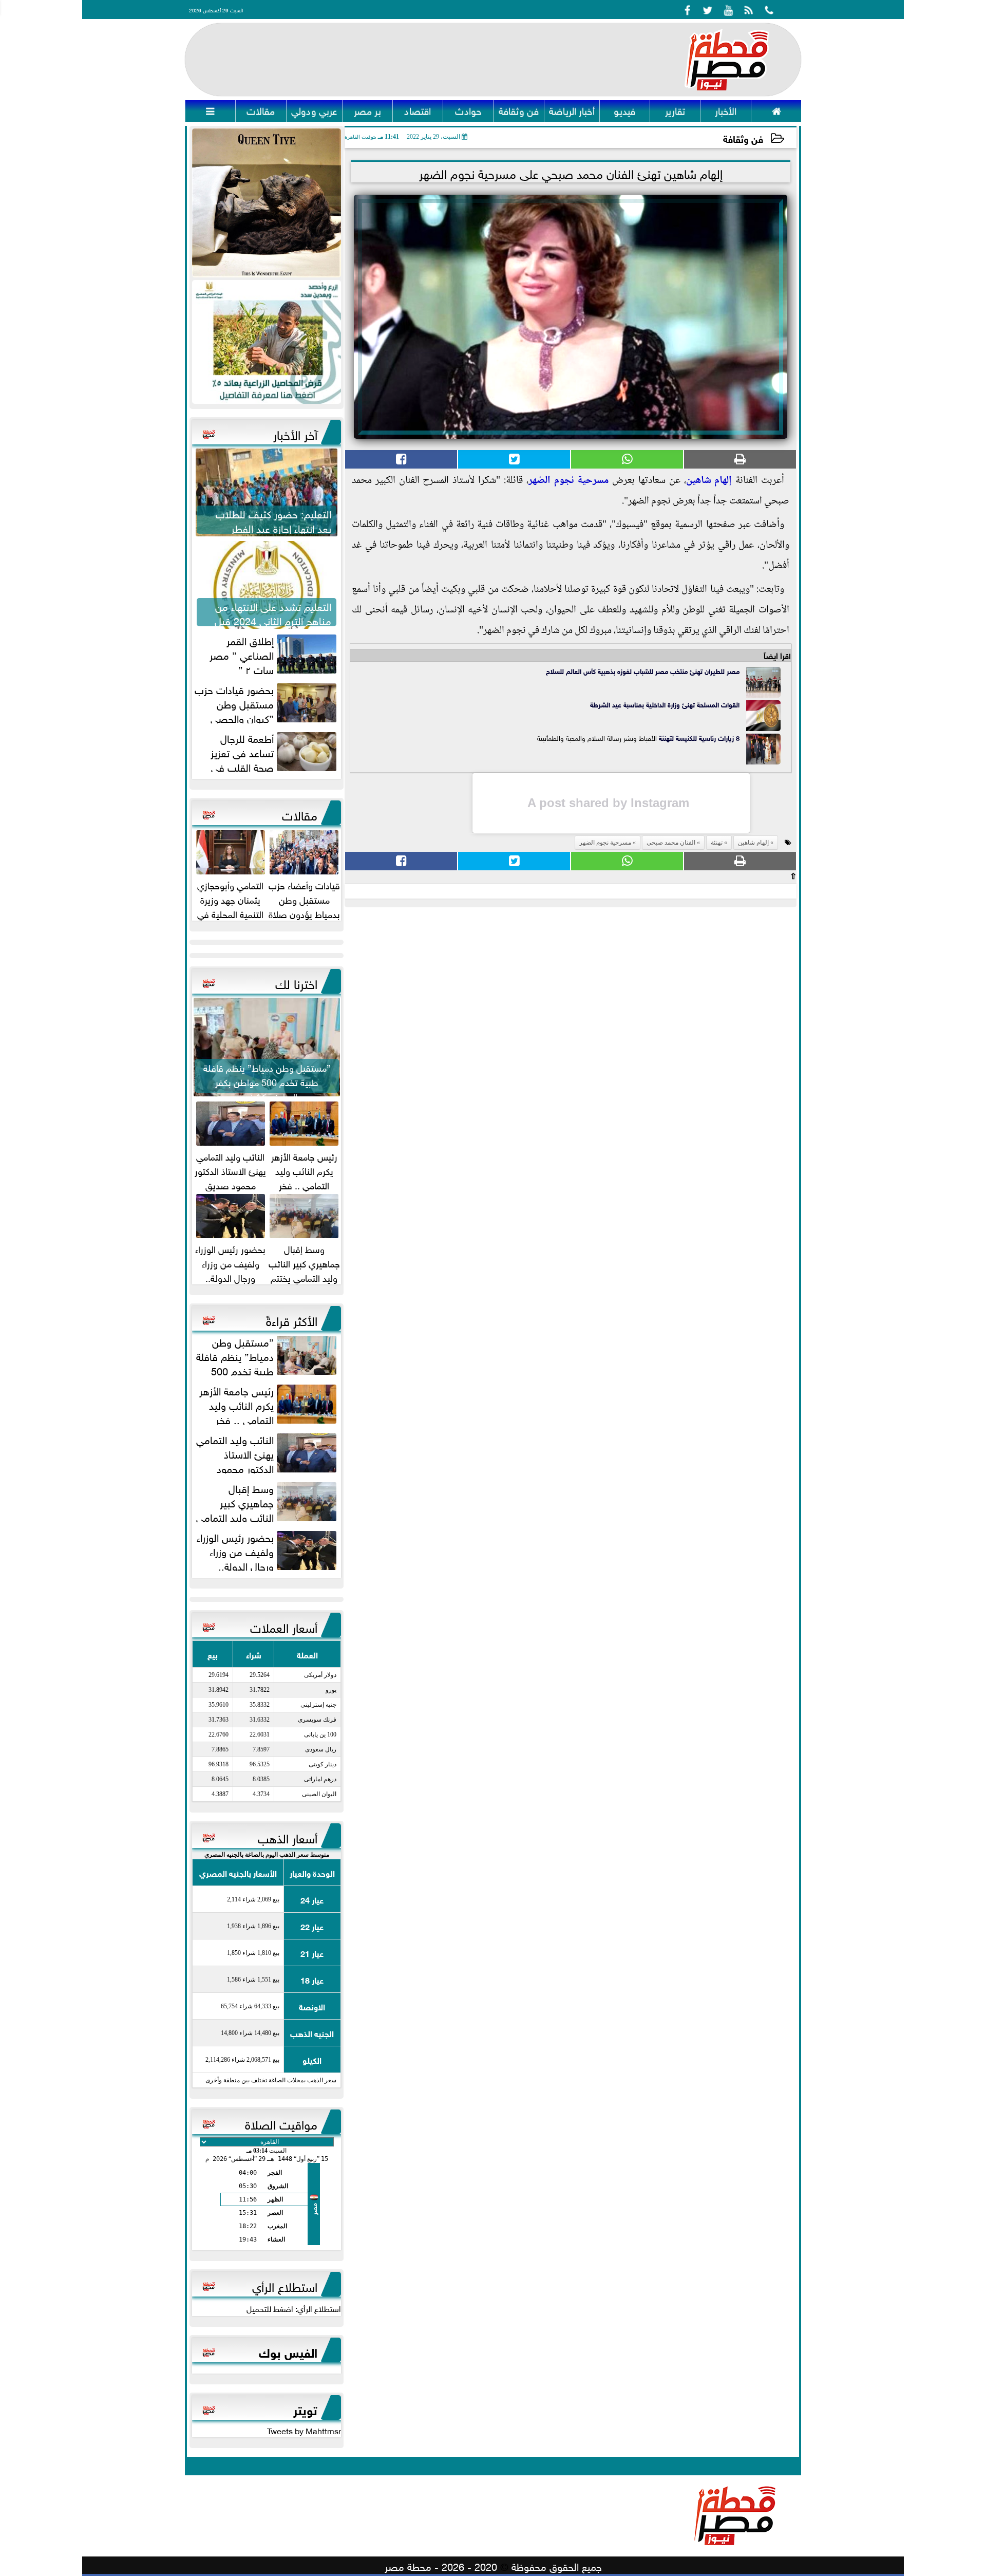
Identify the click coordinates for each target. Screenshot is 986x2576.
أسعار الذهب (288, 1837)
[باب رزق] (267, 342)
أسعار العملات (284, 1626)
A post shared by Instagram (608, 803)
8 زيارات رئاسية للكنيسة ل (706, 738)
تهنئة (665, 738)
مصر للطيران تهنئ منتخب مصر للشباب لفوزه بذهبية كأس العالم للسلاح (643, 671)
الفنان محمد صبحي (671, 843)
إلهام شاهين (709, 481)
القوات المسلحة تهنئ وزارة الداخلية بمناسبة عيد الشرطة (665, 704)
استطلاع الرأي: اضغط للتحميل (294, 2308)
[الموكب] (267, 203)
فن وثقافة (743, 138)
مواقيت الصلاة (281, 2123)
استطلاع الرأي (285, 2285)
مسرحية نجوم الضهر (569, 481)
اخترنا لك (296, 982)
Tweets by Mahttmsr (304, 2430)
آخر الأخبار (295, 433)
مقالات (300, 814)
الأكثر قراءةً (292, 1319)
